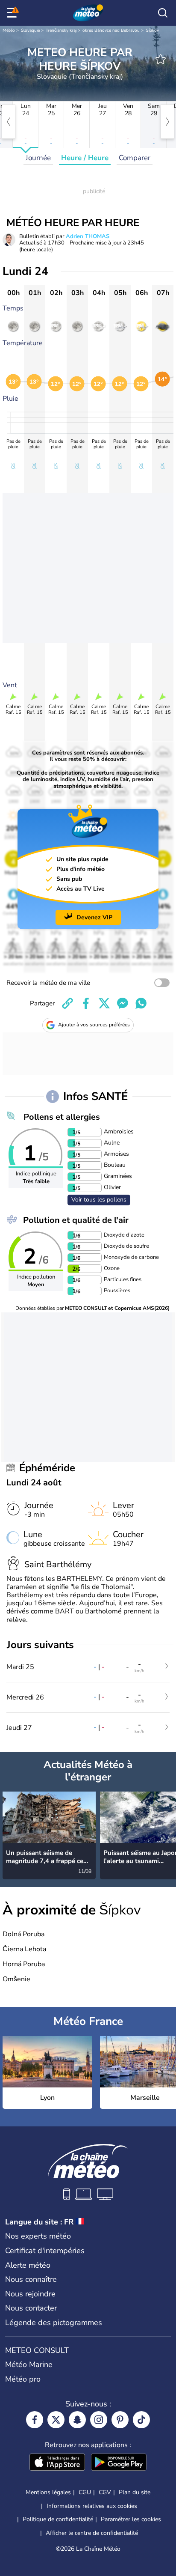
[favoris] (161, 59)
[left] (9, 122)
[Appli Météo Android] (119, 2463)
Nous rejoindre (30, 2294)
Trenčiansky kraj (61, 30)
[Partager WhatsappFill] (141, 1003)
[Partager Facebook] (86, 1003)
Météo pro (23, 2379)
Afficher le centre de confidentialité (92, 2533)
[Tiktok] (141, 2420)
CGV (105, 2492)
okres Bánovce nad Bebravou (111, 30)
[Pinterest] (120, 2420)
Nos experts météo (38, 2236)
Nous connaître (31, 2279)
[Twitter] (56, 2420)
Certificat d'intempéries (45, 2251)
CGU (85, 2492)
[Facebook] (35, 2420)
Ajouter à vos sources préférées (94, 1025)
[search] (163, 13)
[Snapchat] (77, 2420)
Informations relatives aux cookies (92, 2506)
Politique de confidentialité (58, 2519)
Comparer (135, 158)
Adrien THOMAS (88, 236)
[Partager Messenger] (123, 1003)
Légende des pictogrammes (54, 2323)
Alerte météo (28, 2265)
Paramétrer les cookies (131, 2519)
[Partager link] (67, 1003)
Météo (9, 30)
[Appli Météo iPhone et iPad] (57, 2463)
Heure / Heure (85, 158)
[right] (167, 122)
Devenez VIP (94, 917)
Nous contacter (31, 2308)
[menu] (13, 13)
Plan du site (135, 2492)
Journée (38, 158)
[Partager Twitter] (104, 1003)
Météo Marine (29, 2364)
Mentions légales (48, 2492)
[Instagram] (99, 2420)
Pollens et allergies (62, 1117)
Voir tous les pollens (99, 1200)
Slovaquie (30, 30)
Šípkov (152, 30)
